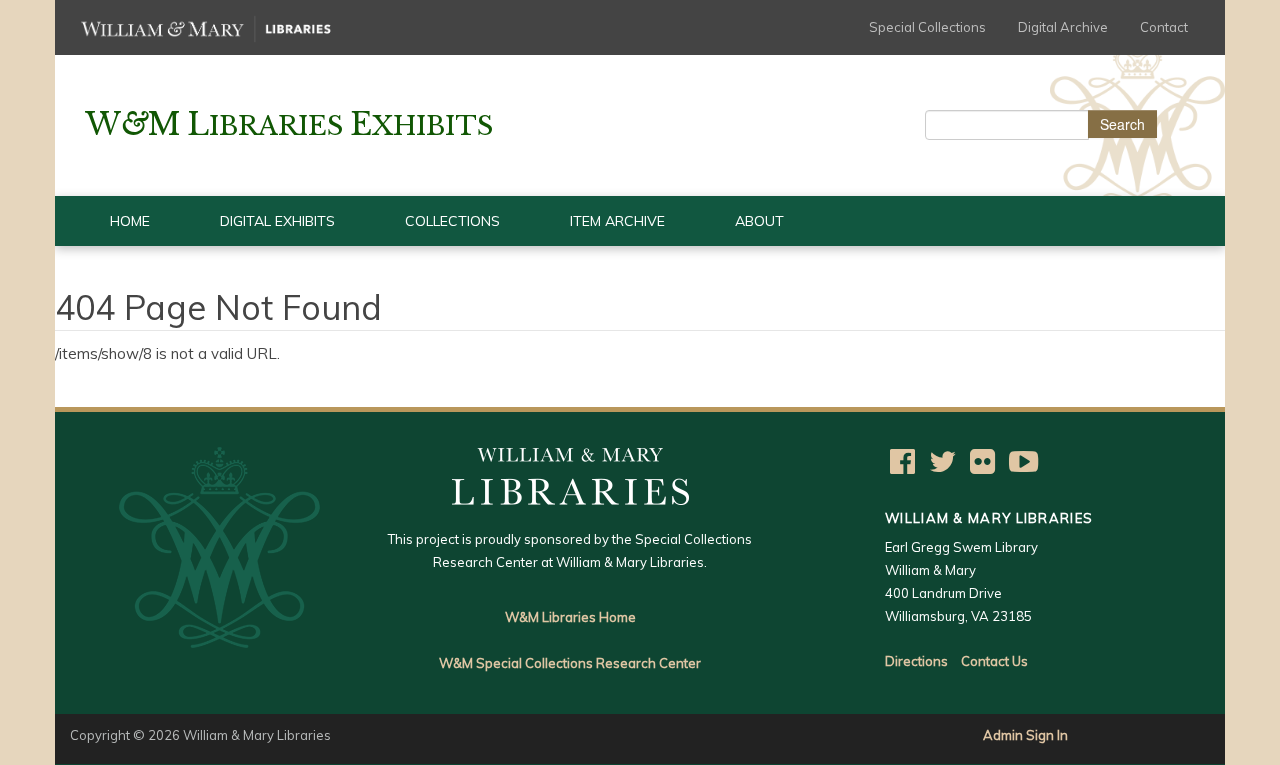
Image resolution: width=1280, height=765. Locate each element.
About (759, 221)
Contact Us (994, 661)
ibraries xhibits (289, 126)
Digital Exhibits (277, 221)
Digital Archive (1063, 27)
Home (130, 221)
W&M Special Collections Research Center (570, 663)
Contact (1164, 27)
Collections (452, 221)
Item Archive (617, 221)
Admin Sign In (1025, 735)
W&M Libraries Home (570, 617)
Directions (916, 661)
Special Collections (927, 27)
